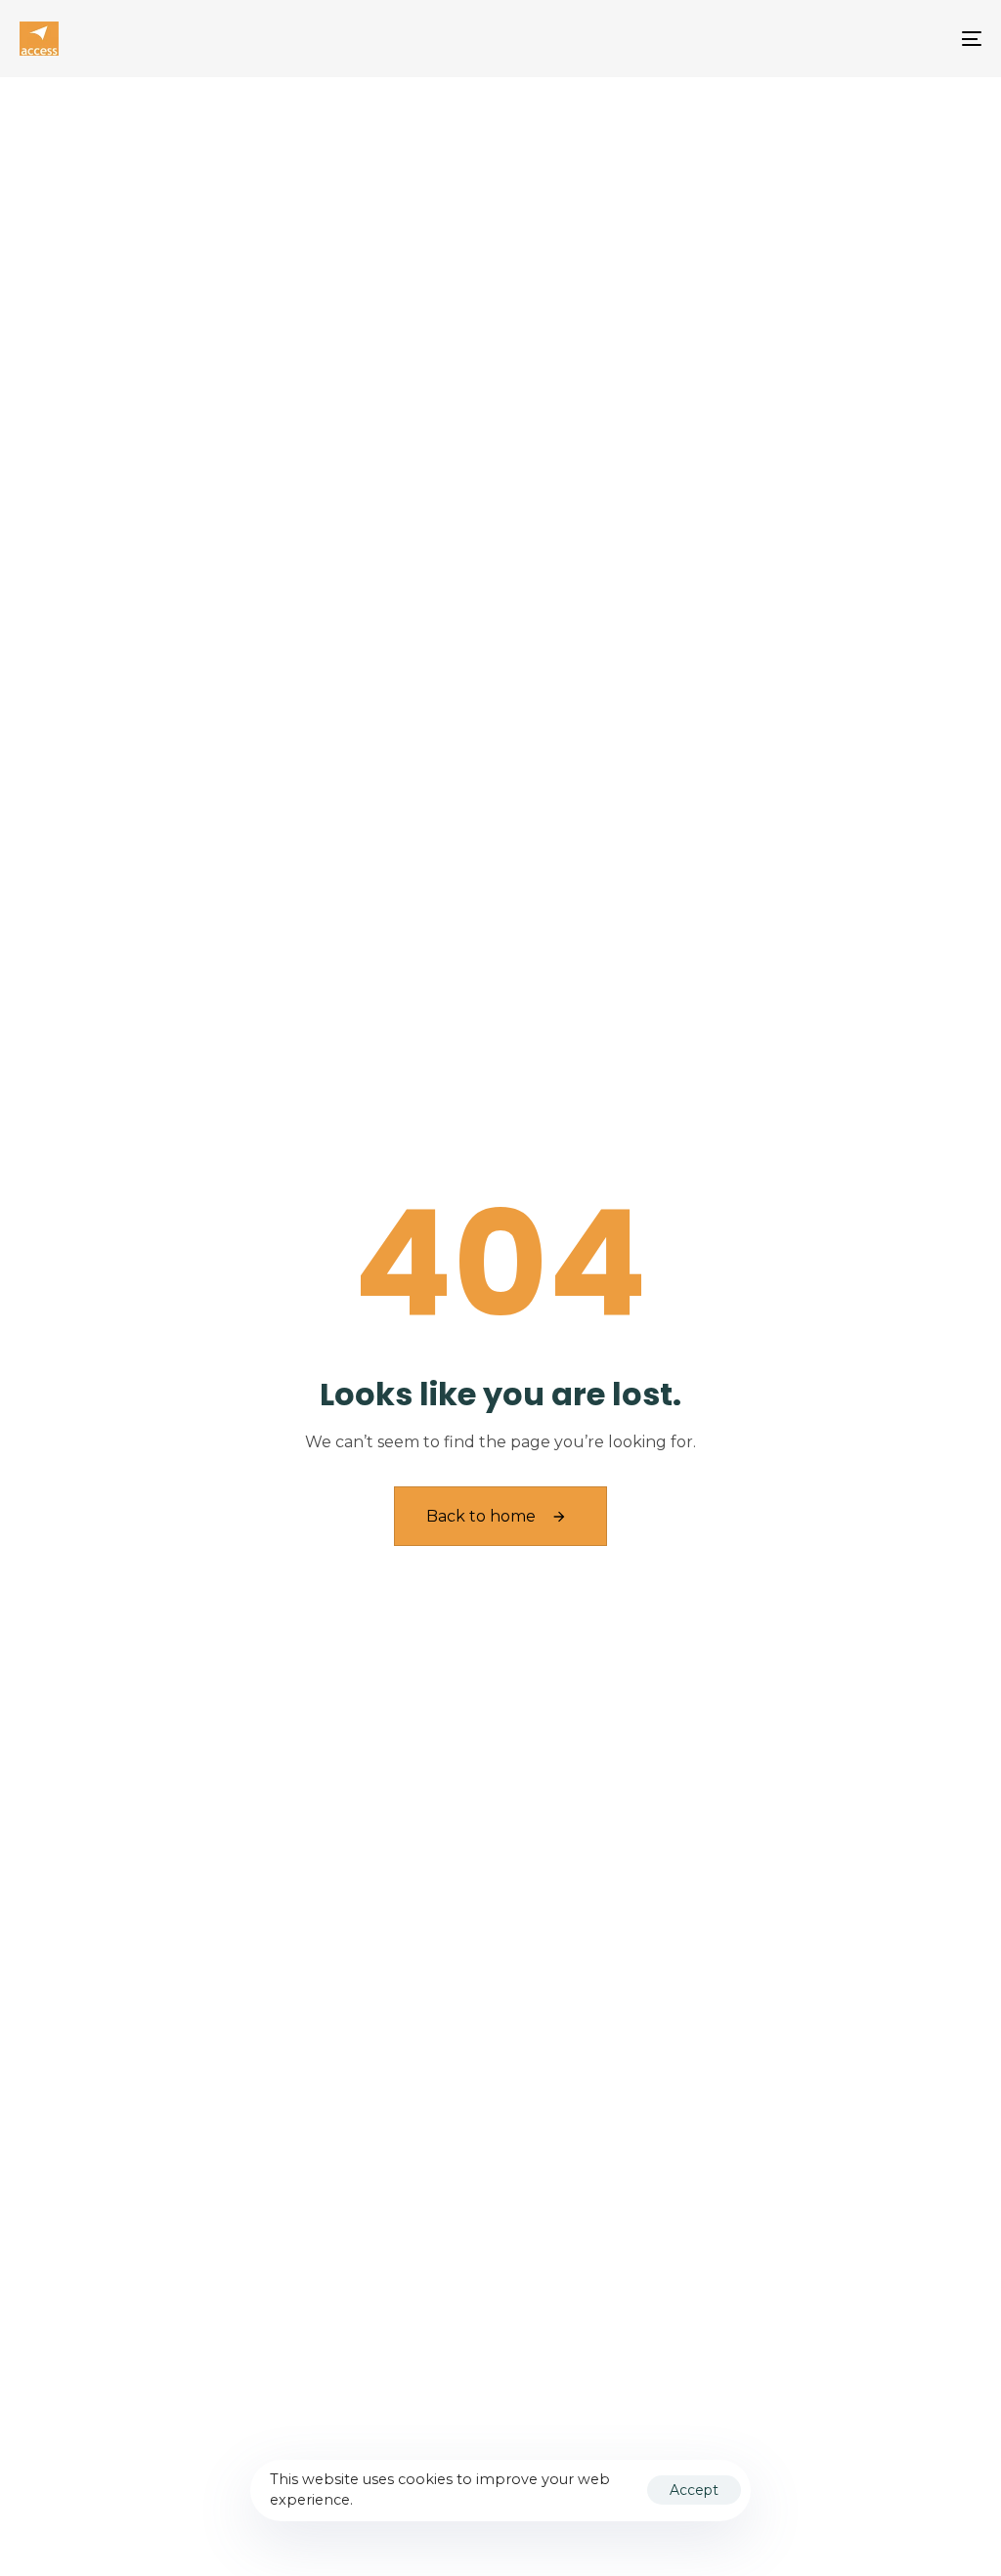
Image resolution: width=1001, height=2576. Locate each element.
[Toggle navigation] (821, 39)
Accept (694, 2490)
